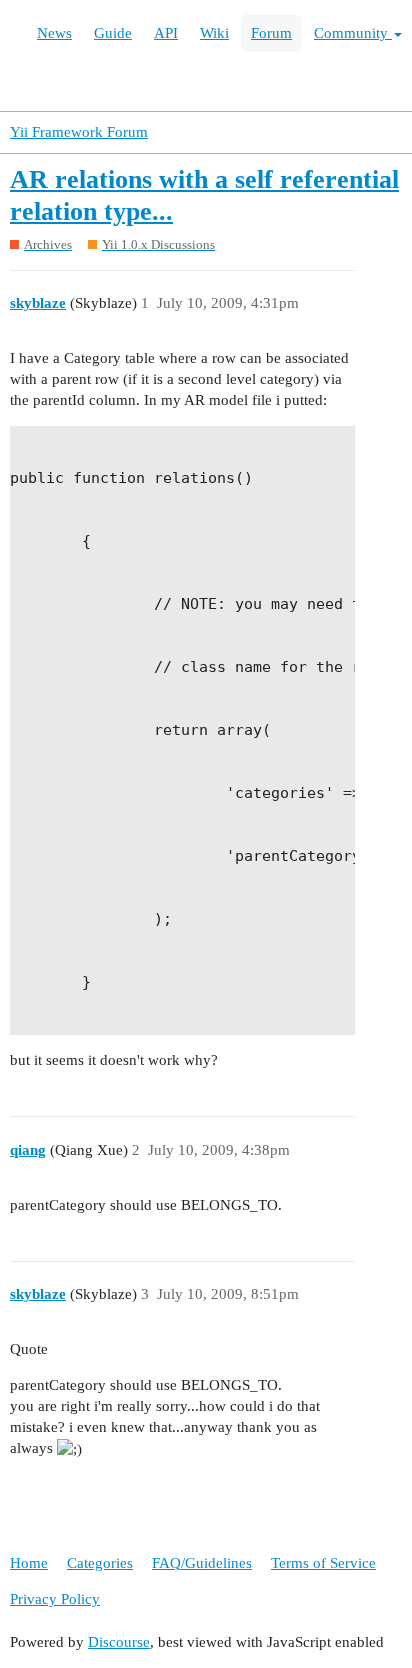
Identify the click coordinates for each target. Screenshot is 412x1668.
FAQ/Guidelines (202, 1563)
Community (353, 33)
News (54, 33)
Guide (113, 33)
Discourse (119, 1642)
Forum (271, 33)
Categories (100, 1563)
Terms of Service (323, 1563)
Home (29, 1563)
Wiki (214, 33)
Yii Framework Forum (79, 132)
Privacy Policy (55, 1599)
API (166, 33)
